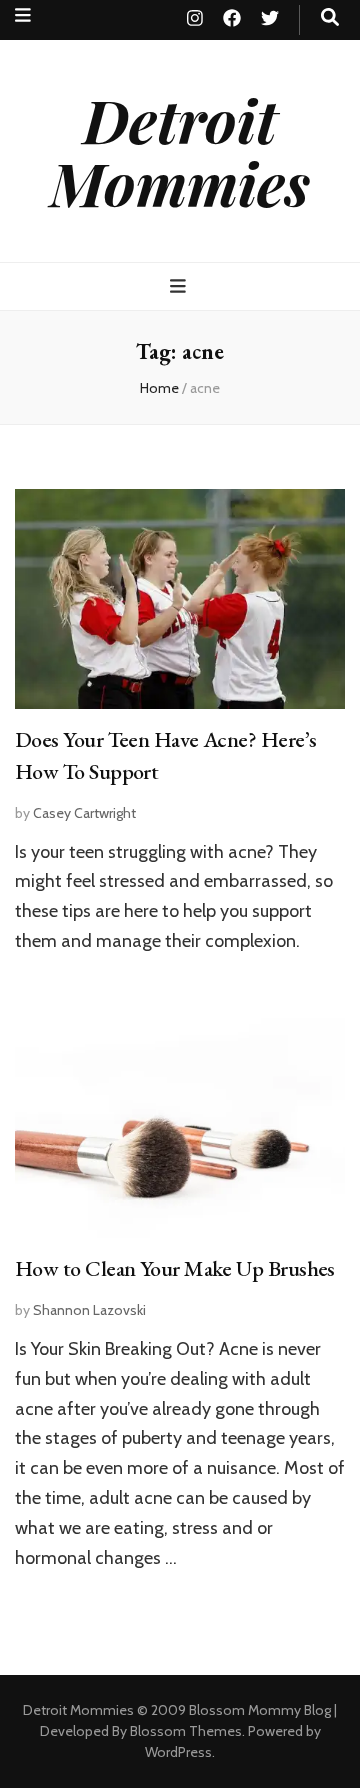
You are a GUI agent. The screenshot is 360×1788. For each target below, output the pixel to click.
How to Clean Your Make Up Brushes (175, 1268)
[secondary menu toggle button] (23, 15)
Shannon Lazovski (89, 1310)
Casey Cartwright (84, 813)
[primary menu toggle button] (180, 286)
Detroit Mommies (180, 150)
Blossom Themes (186, 1731)
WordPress (178, 1752)
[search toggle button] (330, 17)
